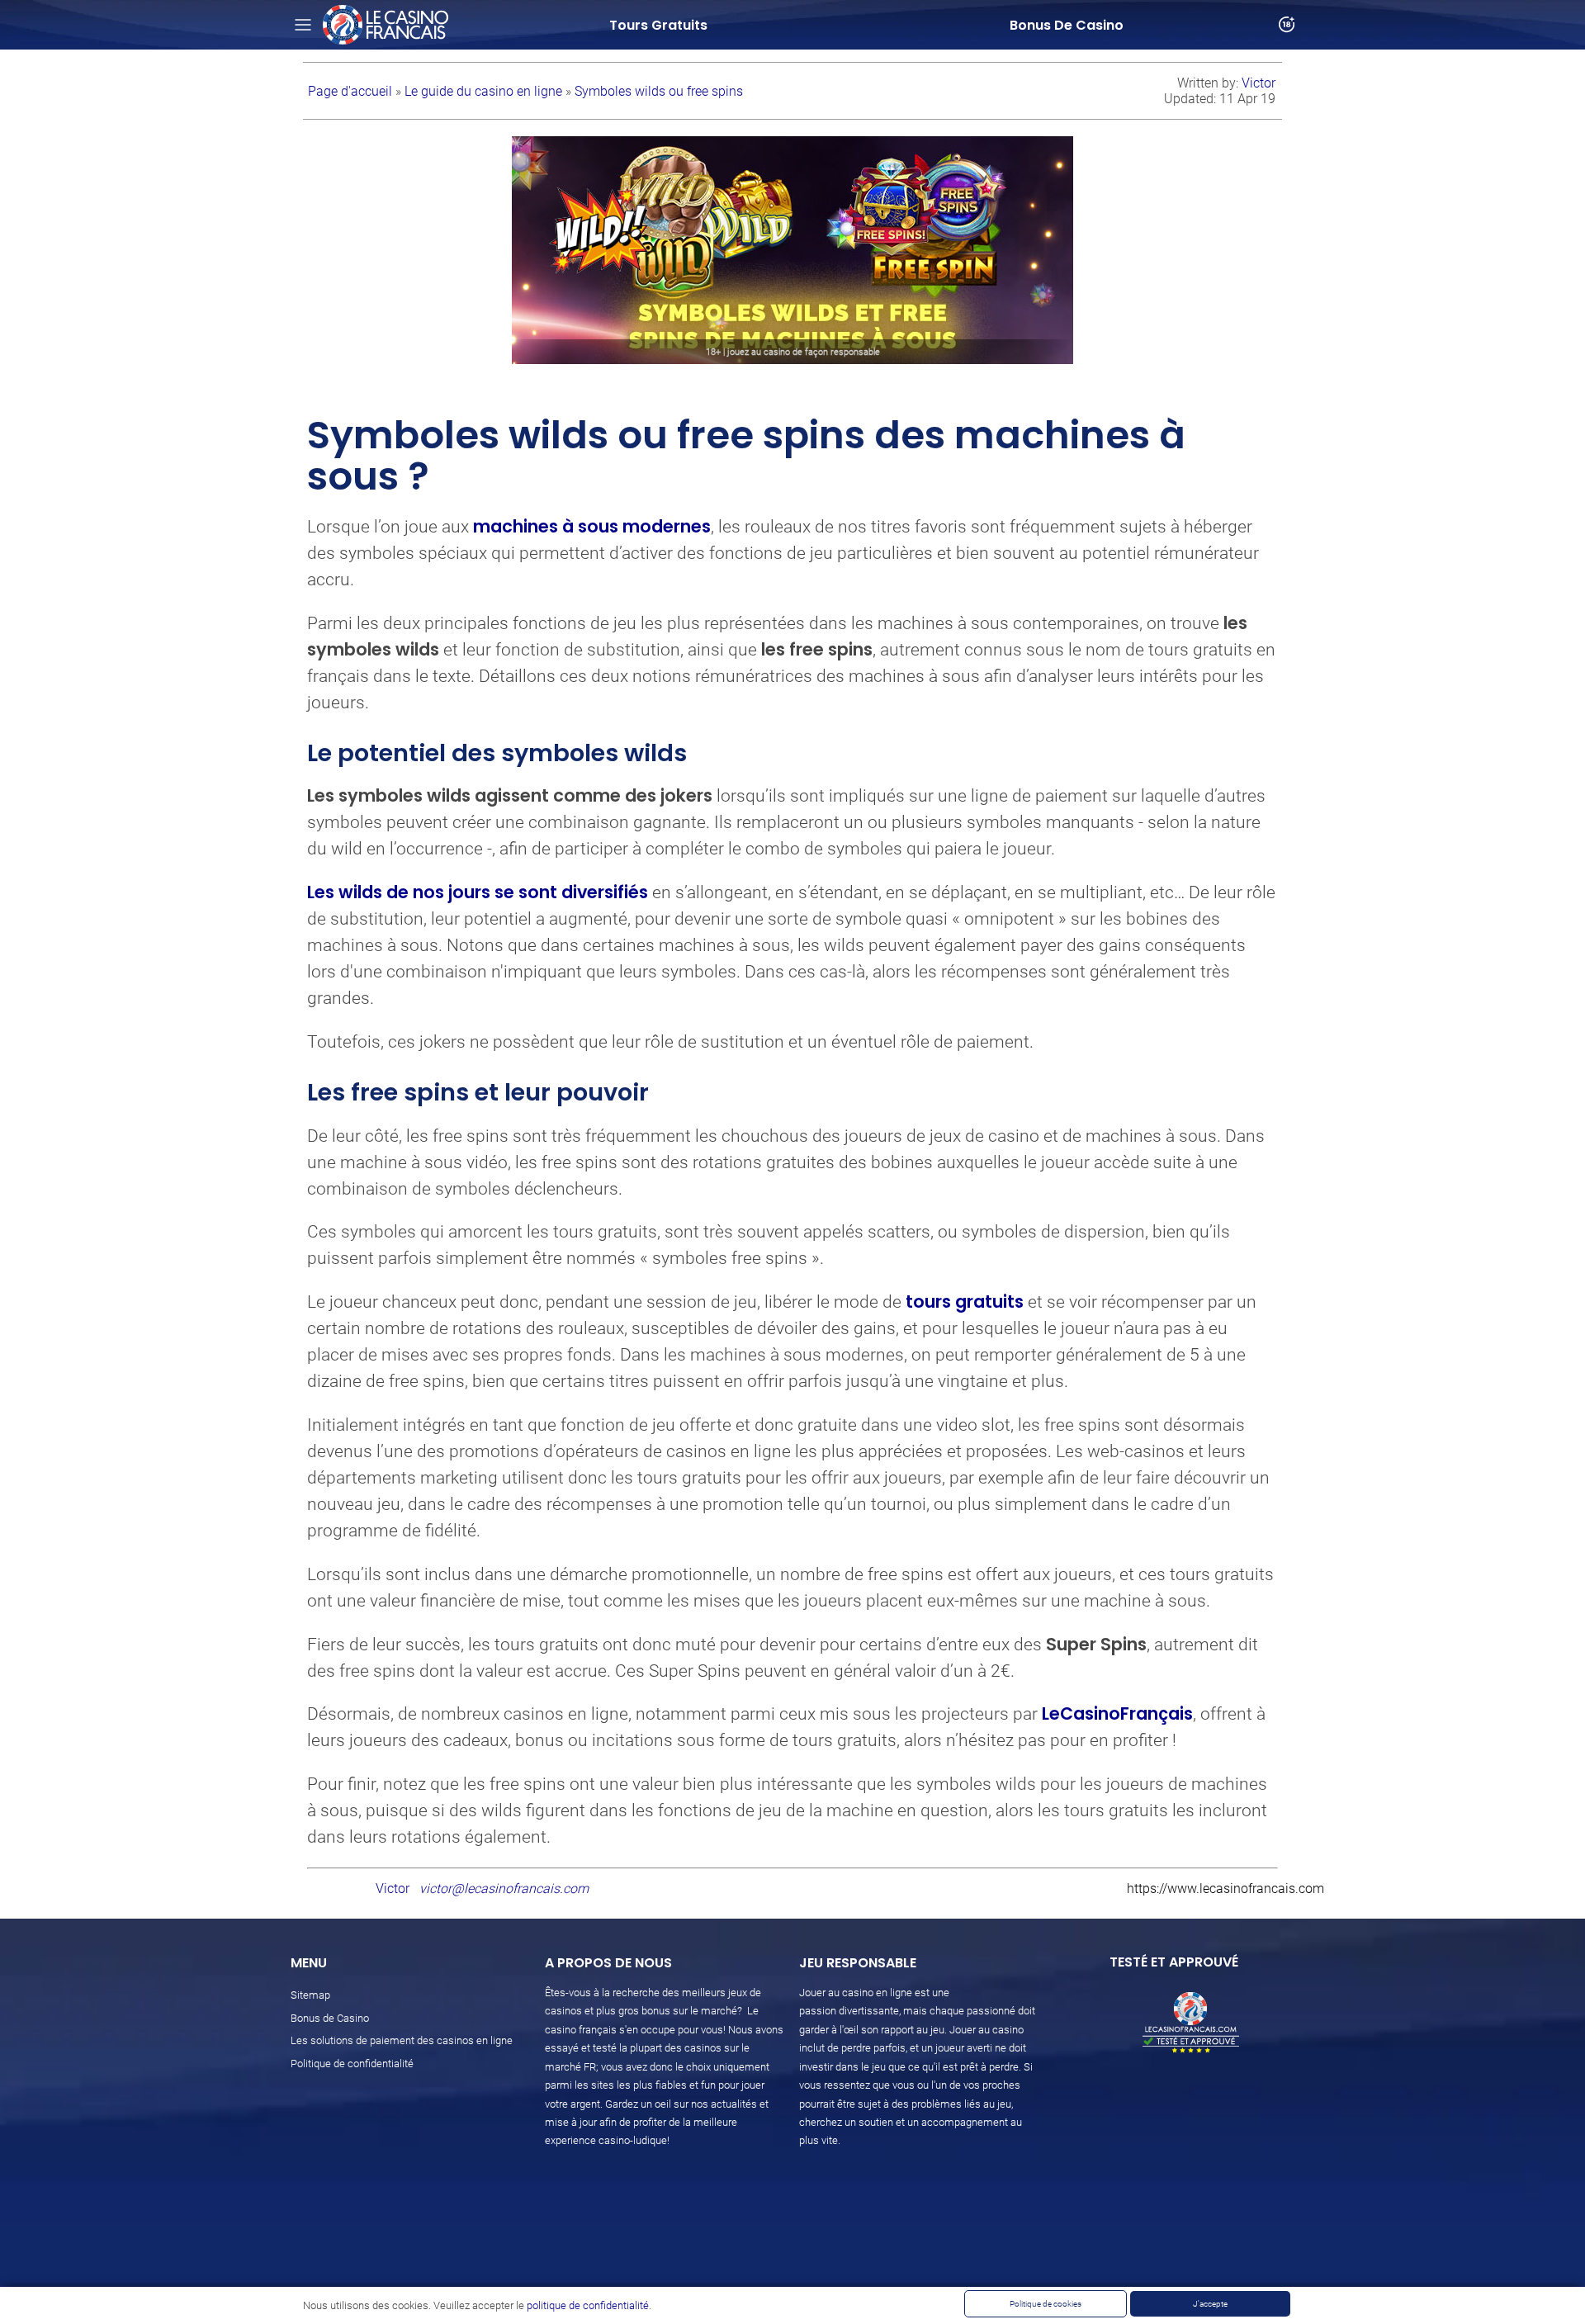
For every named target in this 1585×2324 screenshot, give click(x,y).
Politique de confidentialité (352, 2064)
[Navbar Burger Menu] (303, 25)
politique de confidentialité (588, 2305)
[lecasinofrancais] (386, 25)
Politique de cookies (1046, 2304)
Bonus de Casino (330, 2018)
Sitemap (310, 1995)
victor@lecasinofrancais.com (504, 1889)
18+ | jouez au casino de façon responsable (793, 352)
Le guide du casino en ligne (485, 91)
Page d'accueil (352, 91)
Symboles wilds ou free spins (659, 91)
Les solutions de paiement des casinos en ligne (402, 2040)
